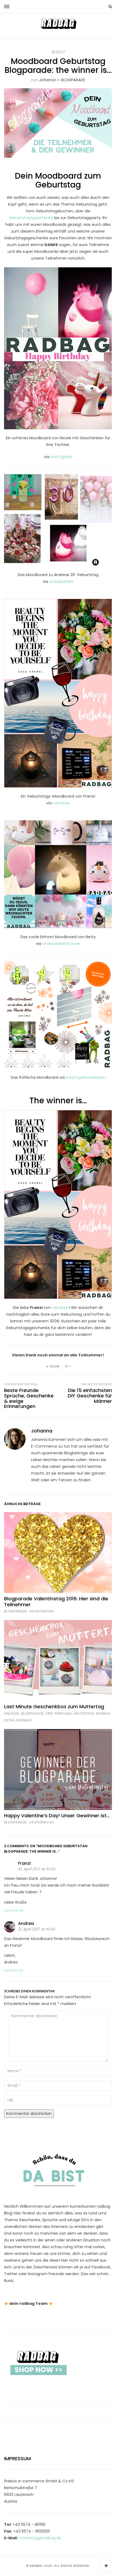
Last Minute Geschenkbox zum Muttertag (54, 1706)
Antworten (14, 1911)
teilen (54, 1367)
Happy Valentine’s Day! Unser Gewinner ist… (57, 1816)
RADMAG (24, 1720)
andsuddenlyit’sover (61, 944)
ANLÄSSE (12, 1714)
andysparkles (61, 581)
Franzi (24, 1863)
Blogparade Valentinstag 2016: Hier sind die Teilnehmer (56, 1602)
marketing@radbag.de (40, 2538)
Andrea (26, 1923)
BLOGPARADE (73, 80)
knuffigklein (61, 457)
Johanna (47, 80)
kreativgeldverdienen (86, 1077)
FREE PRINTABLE (59, 1714)
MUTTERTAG (84, 1714)
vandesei (61, 803)
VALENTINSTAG (41, 1611)
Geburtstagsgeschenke (31, 218)
